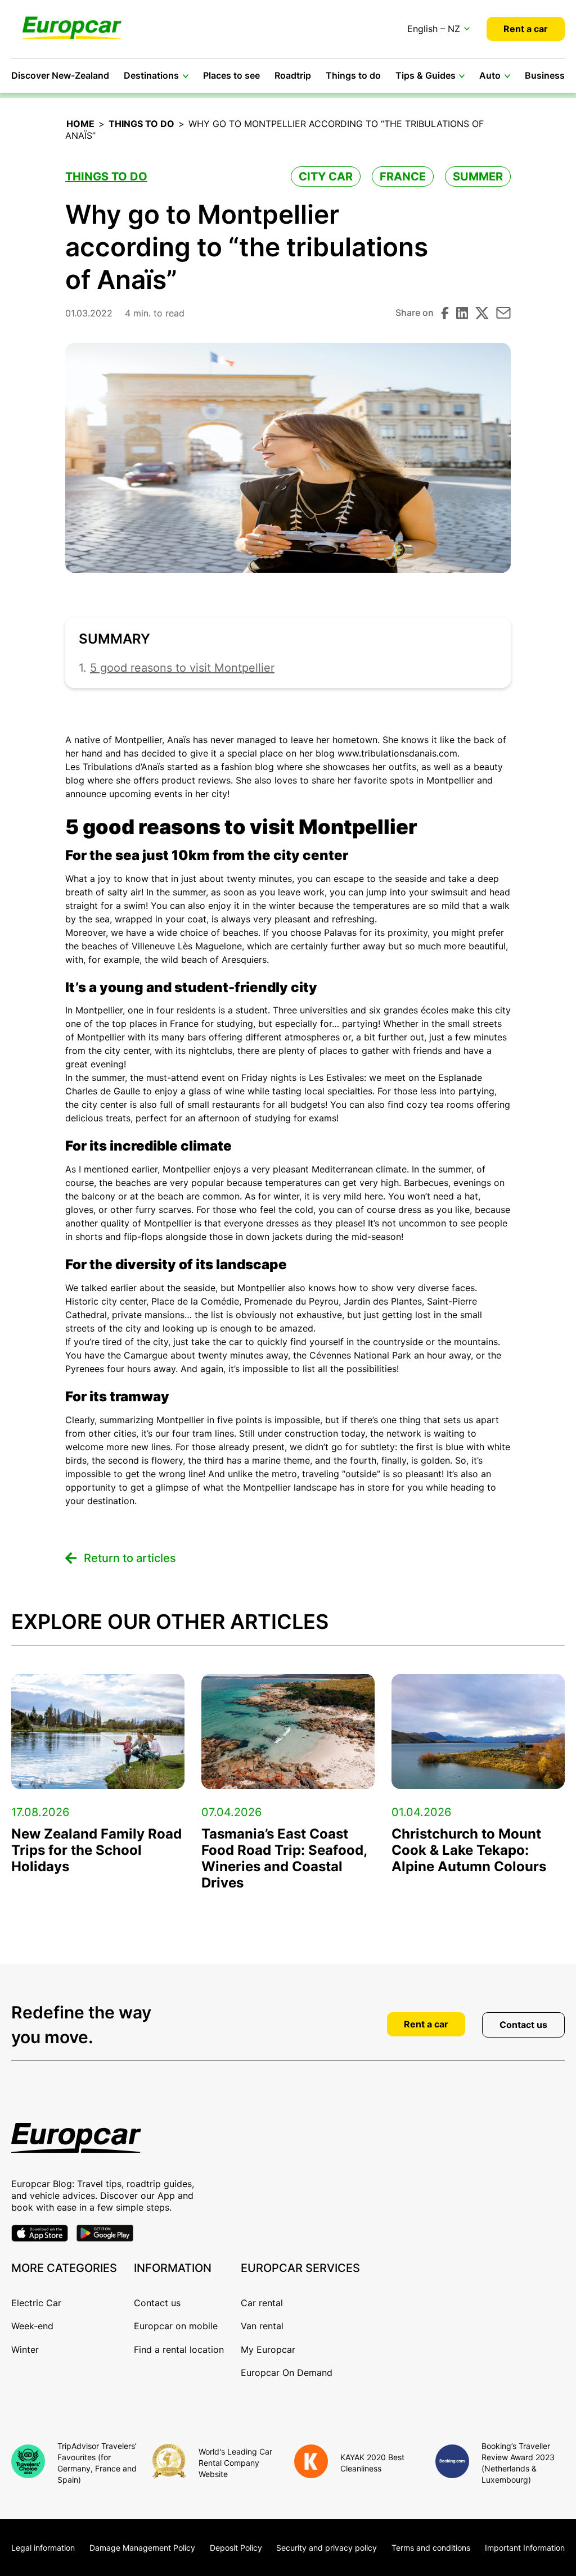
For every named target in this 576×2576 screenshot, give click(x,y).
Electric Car (36, 2303)
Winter (25, 2349)
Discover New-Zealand (60, 75)
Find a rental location (179, 2349)
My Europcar (268, 2349)
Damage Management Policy (142, 2548)
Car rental (262, 2303)
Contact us (523, 2025)
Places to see (231, 75)
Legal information (43, 2548)
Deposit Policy (236, 2548)
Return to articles (130, 1558)
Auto (490, 75)
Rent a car (526, 29)
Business (545, 75)
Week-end (32, 2326)
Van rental (262, 2326)
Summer (478, 176)
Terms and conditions (431, 2548)
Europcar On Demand (287, 2373)
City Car (326, 176)
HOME (80, 124)
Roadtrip (293, 75)
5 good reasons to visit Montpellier (182, 668)
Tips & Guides (426, 75)
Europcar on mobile (176, 2326)
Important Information (525, 2548)
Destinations (151, 75)
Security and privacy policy (327, 2548)
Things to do (353, 75)
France (403, 176)
